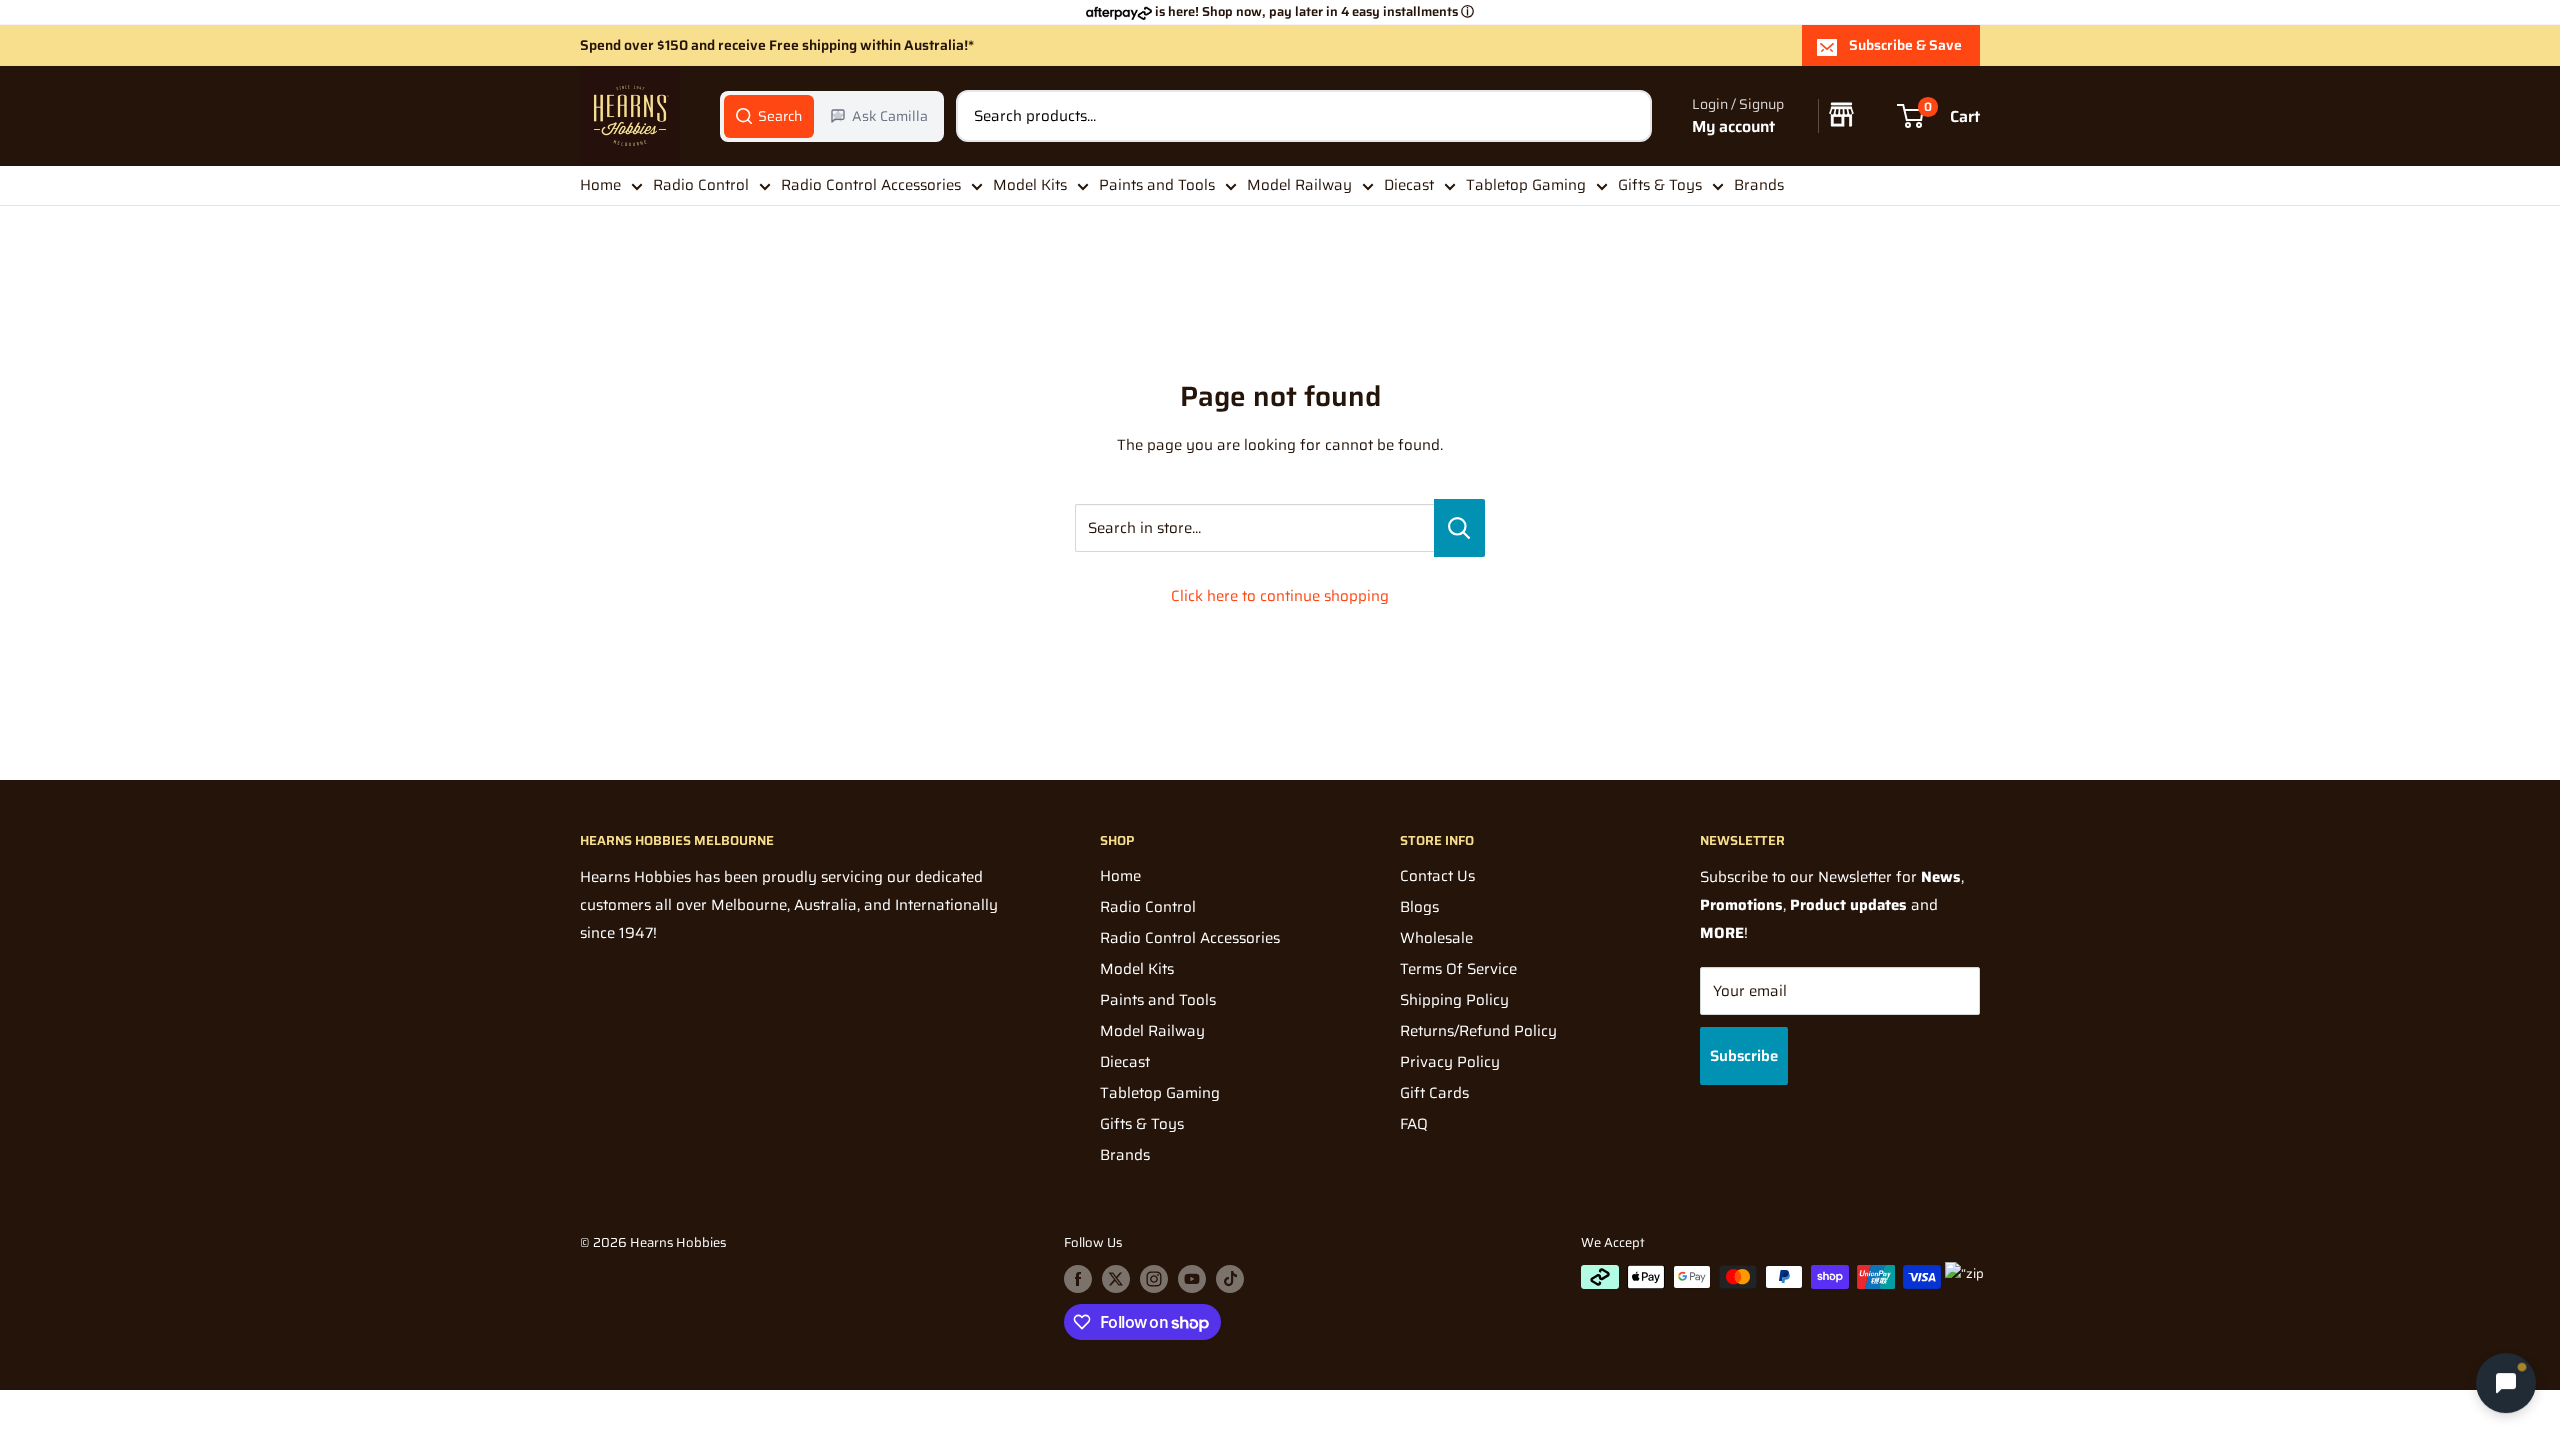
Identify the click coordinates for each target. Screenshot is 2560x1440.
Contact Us (1437, 876)
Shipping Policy (1454, 1000)
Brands (1759, 185)
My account (1733, 126)
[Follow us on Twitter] (1116, 1279)
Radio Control (701, 185)
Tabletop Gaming (1526, 185)
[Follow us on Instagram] (1154, 1279)
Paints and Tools (1157, 185)
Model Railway (1299, 185)
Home (600, 185)
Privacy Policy (1450, 1062)
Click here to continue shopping (1280, 596)
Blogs (1419, 907)
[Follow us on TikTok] (1230, 1279)
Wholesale (1436, 938)
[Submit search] (1626, 116)
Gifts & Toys (1660, 185)
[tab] (769, 116)
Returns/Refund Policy (1478, 1031)
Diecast (1409, 185)
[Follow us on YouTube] (1192, 1279)
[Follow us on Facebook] (1078, 1279)
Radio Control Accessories (871, 185)
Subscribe (1744, 1056)
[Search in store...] (1459, 528)
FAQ (1414, 1124)
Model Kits (1030, 185)
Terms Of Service (1458, 969)
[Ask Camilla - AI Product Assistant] (2506, 1381)
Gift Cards (1434, 1093)
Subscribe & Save (1905, 45)
